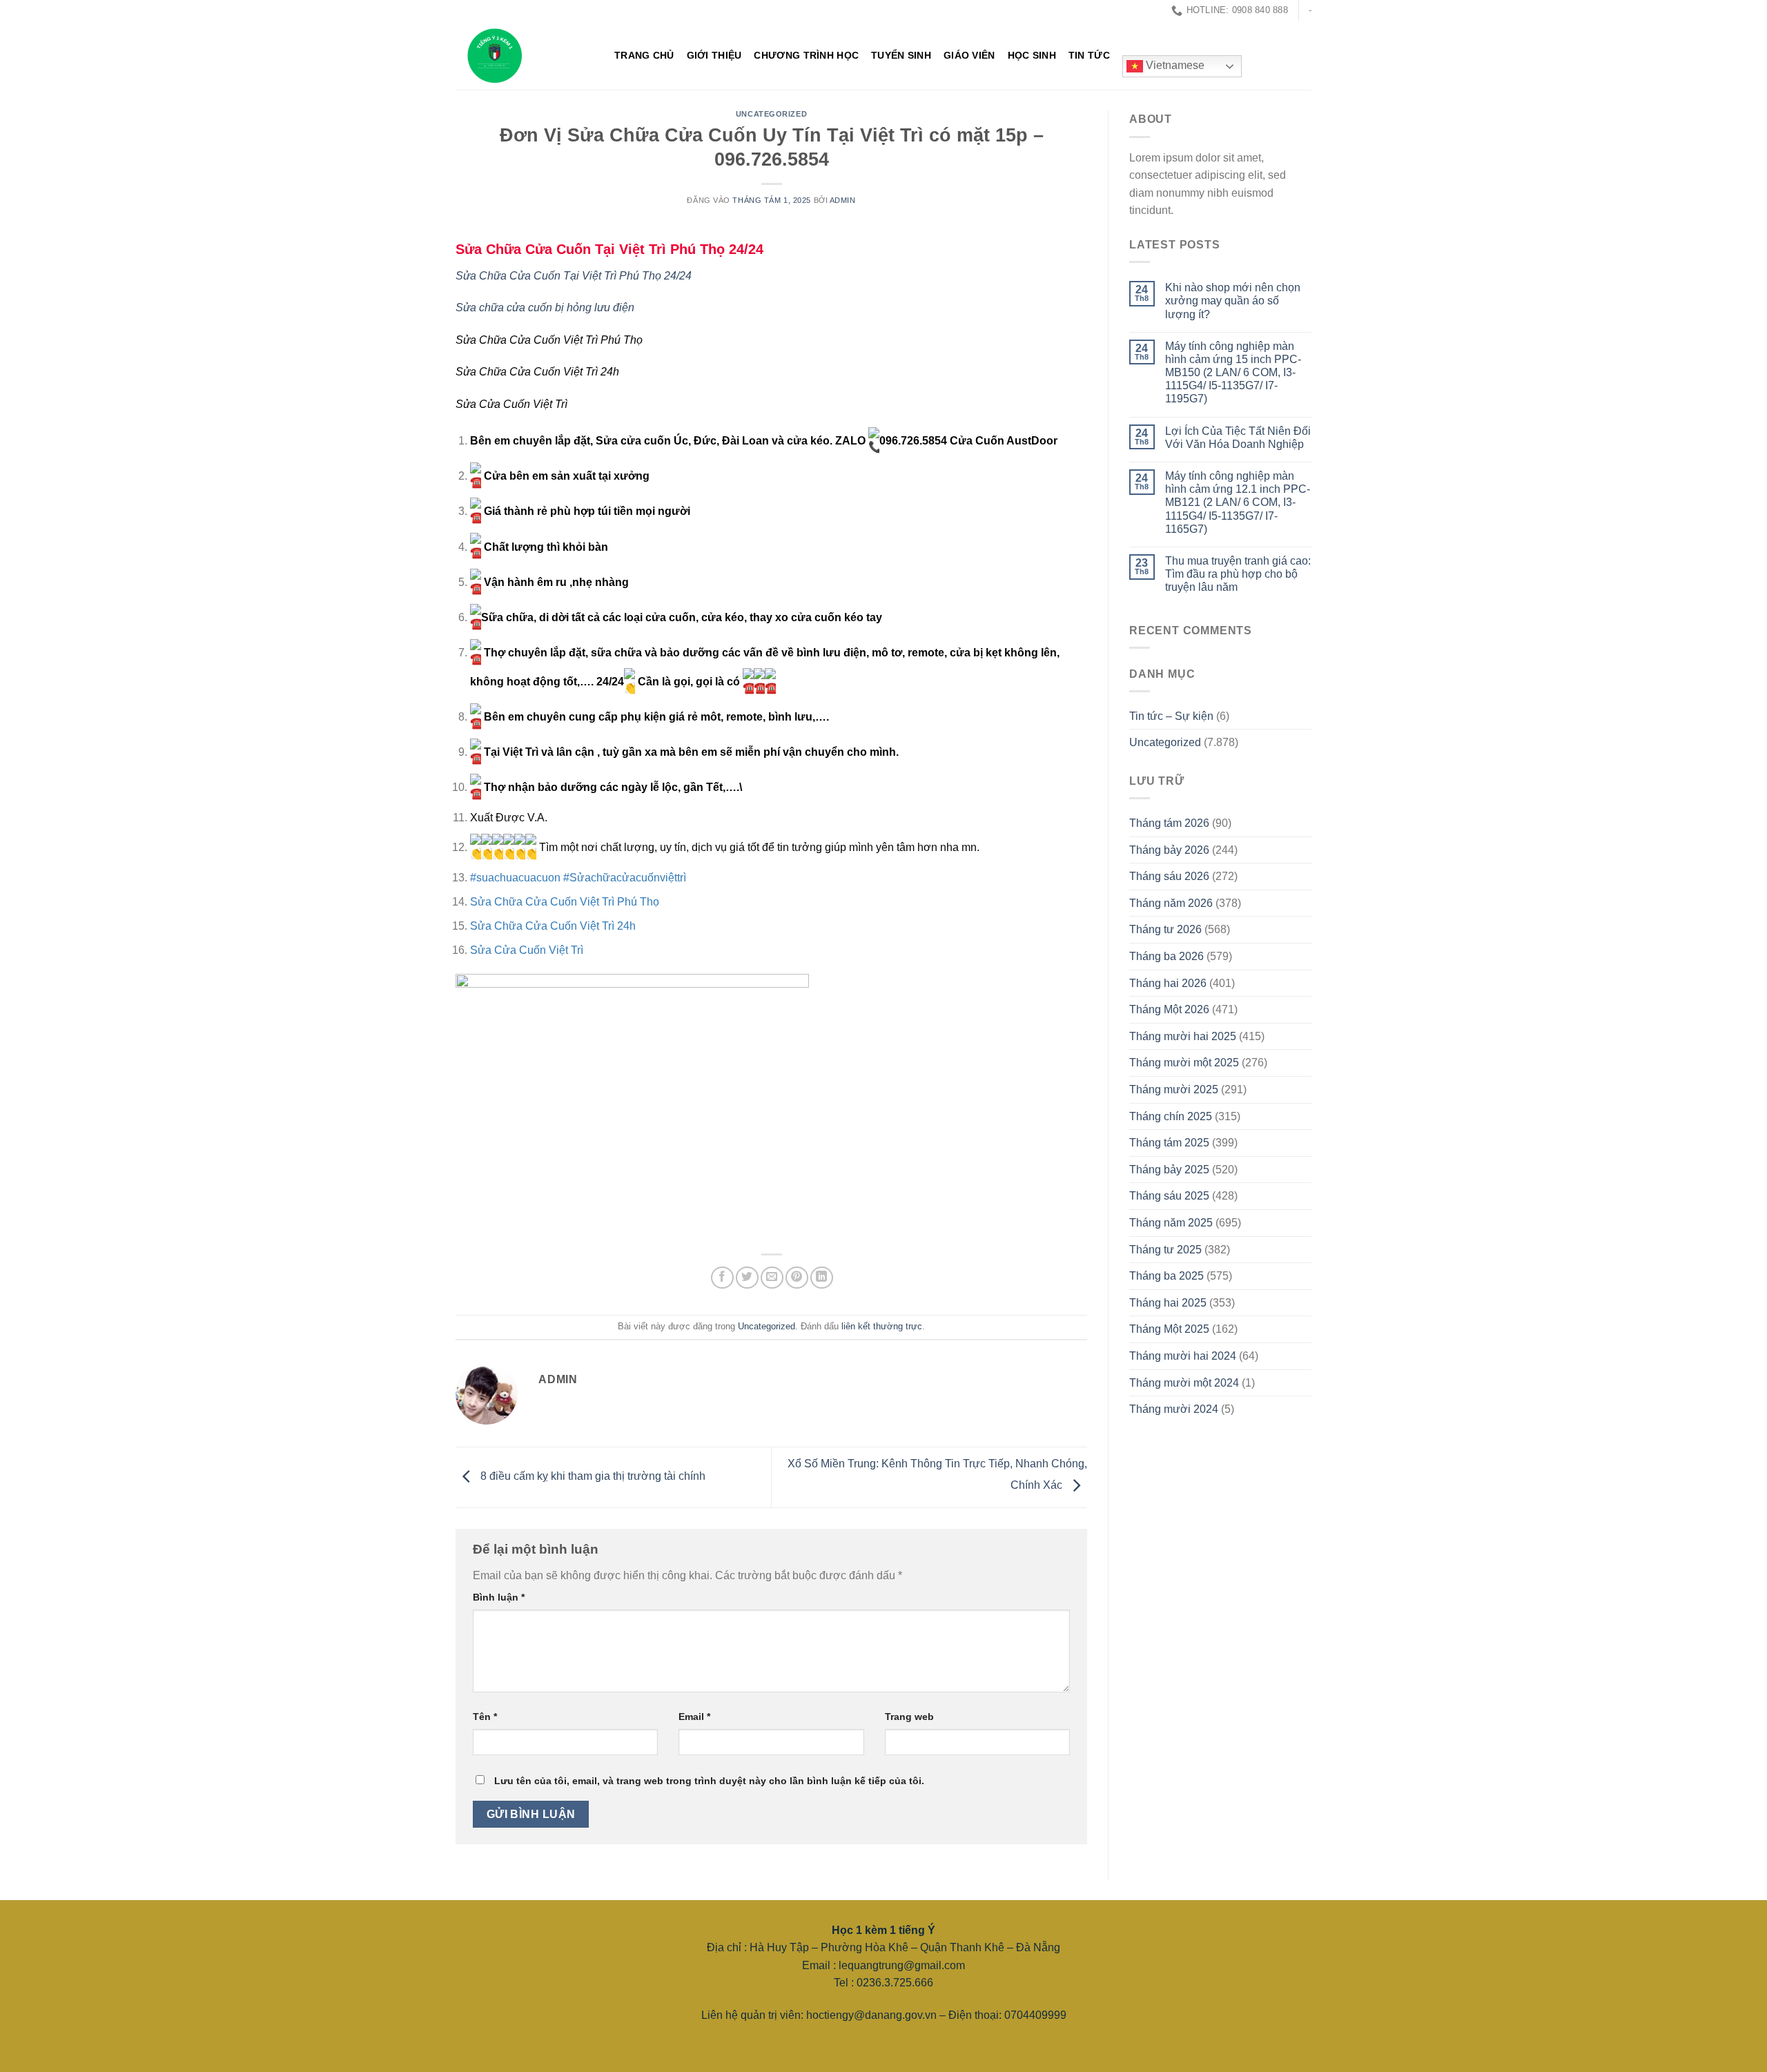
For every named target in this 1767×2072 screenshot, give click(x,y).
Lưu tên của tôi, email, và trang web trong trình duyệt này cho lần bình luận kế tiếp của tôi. (709, 1781)
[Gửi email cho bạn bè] (772, 1278)
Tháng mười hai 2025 (1183, 1036)
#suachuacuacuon (515, 878)
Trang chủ (644, 55)
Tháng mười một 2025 (1184, 1063)
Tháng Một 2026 (1169, 1009)
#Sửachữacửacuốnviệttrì (625, 878)
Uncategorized (771, 114)
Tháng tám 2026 (1169, 823)
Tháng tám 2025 (1169, 1143)
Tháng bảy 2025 (1169, 1170)
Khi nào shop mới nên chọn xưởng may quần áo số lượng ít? (1233, 301)
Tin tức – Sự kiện (1171, 716)
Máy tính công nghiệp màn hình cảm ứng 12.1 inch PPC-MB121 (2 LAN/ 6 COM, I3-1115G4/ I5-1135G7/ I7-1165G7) (1238, 502)
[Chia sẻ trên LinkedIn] (822, 1278)
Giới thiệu (714, 55)
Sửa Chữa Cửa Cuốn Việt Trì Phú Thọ (565, 902)
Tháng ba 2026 (1166, 956)
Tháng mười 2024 (1174, 1409)
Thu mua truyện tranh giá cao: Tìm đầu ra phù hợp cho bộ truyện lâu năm (1238, 574)
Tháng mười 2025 (1174, 1089)
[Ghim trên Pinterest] (797, 1278)
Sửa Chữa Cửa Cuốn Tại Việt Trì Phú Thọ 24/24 (609, 249)
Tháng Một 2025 (1169, 1329)
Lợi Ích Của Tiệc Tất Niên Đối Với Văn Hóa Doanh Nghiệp (1238, 438)
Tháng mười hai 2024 (1183, 1356)
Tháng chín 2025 (1171, 1116)
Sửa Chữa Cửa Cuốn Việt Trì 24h (553, 926)
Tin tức (1089, 55)
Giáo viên (969, 55)
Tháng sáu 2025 (1169, 1196)
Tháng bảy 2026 (1169, 850)
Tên (485, 1717)
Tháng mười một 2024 (1184, 1383)
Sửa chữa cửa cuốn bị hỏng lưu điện (545, 307)
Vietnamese (1174, 66)
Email (694, 1717)
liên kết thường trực (882, 1326)
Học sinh (1032, 55)
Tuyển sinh (901, 55)
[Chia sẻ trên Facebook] (722, 1278)
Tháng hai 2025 (1168, 1303)
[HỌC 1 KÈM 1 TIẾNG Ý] (525, 55)
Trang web (909, 1717)
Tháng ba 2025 (1166, 1276)
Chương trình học (806, 55)
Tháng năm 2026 (1171, 903)
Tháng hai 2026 (1168, 983)
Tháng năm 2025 (1171, 1223)
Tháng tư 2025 (1165, 1250)
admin (843, 200)
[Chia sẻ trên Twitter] (747, 1278)
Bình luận (499, 1597)
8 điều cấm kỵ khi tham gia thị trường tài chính (592, 1477)
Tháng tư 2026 (1165, 929)
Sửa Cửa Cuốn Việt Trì (527, 950)
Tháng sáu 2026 (1169, 876)
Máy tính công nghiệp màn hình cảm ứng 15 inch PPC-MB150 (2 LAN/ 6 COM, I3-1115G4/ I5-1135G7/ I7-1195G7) (1233, 373)
